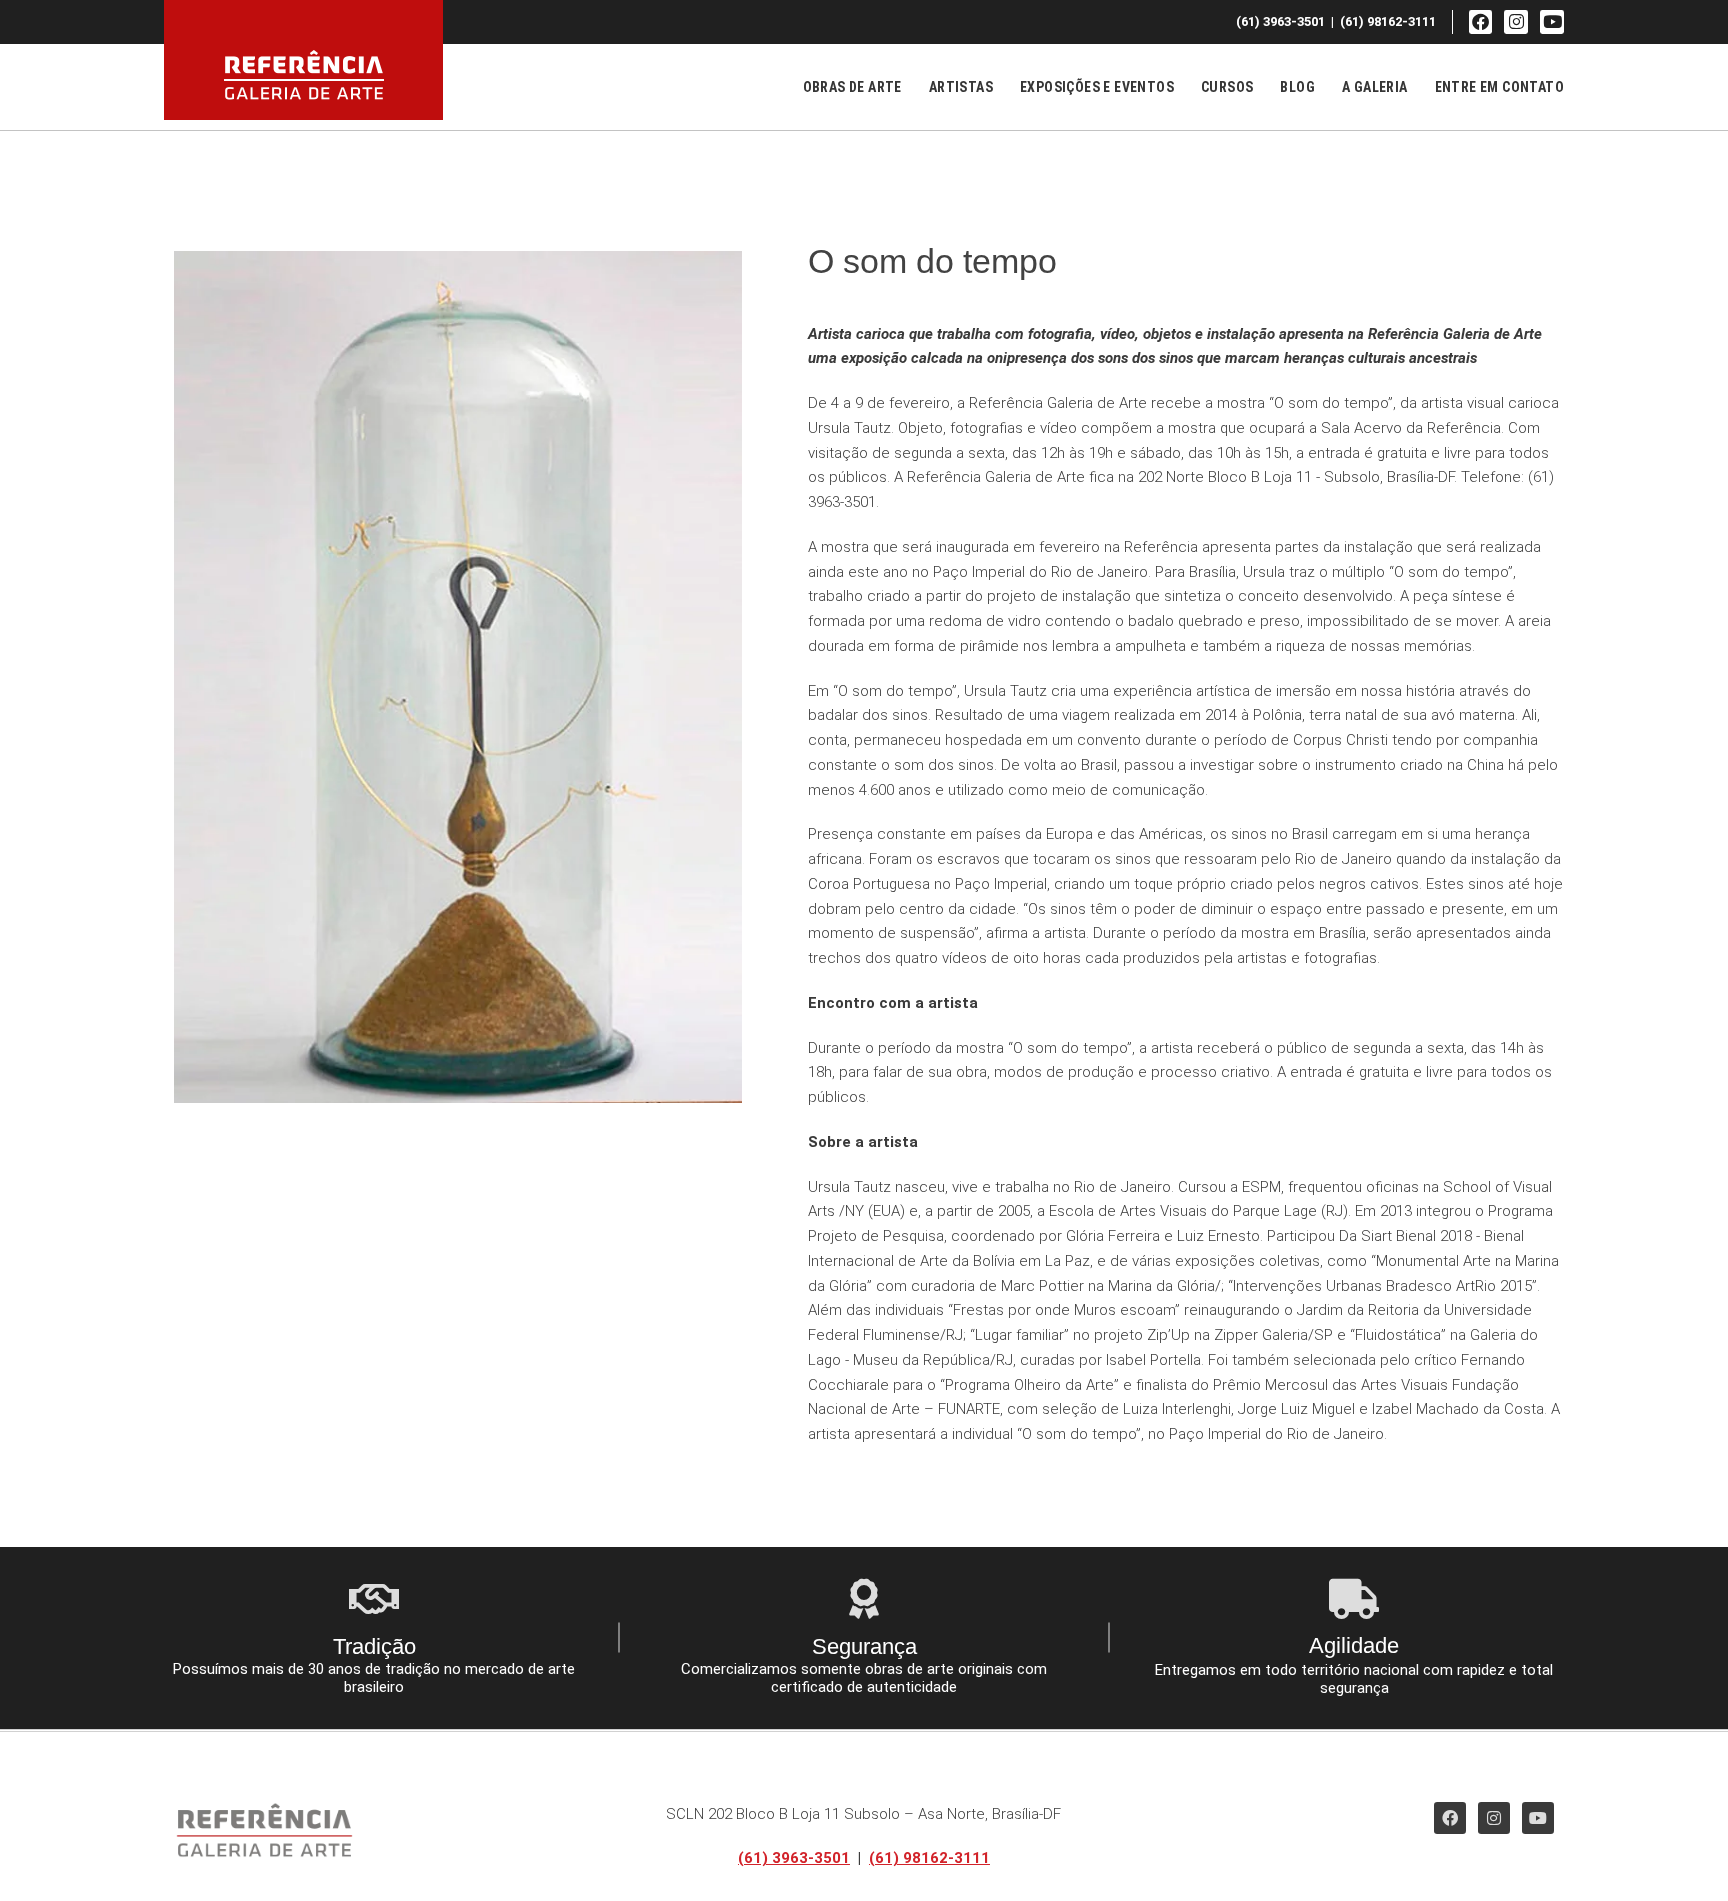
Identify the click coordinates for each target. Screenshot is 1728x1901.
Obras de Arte (852, 87)
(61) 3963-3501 (794, 1858)
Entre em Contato (1499, 87)
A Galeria (1375, 87)
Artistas (961, 87)
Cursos (1227, 87)
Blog (1297, 87)
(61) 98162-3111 (929, 1858)
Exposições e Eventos (1097, 87)
